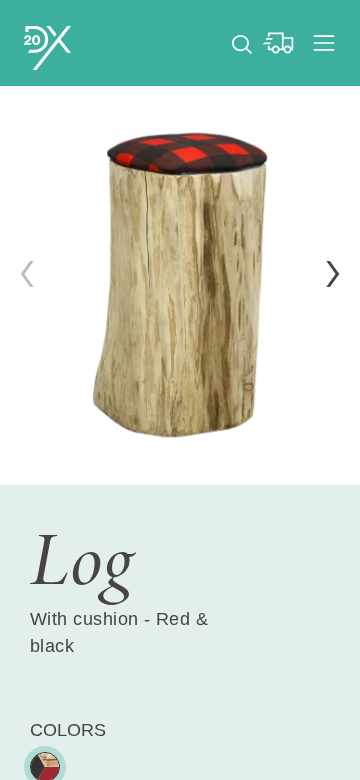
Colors (68, 730)
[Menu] (324, 43)
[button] (333, 274)
